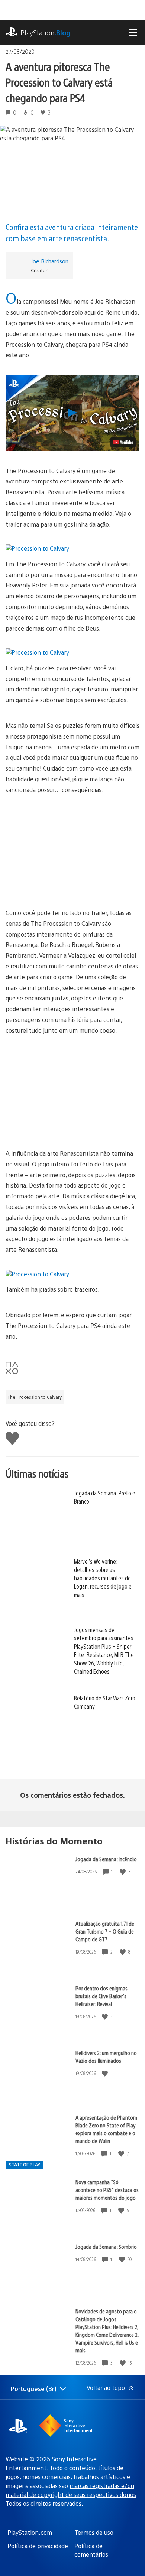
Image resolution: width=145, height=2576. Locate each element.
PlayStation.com (30, 2532)
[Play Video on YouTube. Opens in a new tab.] (123, 442)
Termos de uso (94, 2532)
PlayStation (46, 32)
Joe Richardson (50, 261)
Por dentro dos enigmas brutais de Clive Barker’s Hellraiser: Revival (101, 1996)
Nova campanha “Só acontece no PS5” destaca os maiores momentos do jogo (107, 2190)
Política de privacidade (38, 2546)
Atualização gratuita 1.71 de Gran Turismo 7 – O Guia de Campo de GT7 (105, 1931)
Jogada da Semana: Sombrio (106, 2246)
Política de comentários (91, 2550)
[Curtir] (123, 1872)
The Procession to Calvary (35, 1397)
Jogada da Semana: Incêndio (106, 1859)
